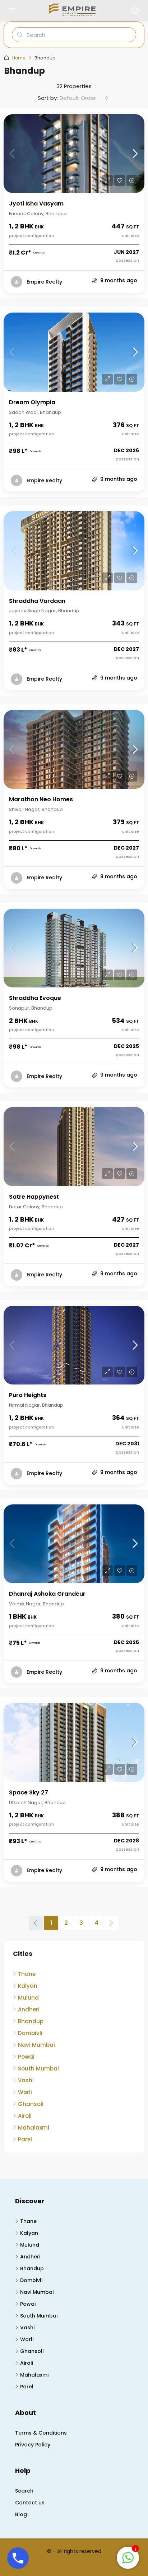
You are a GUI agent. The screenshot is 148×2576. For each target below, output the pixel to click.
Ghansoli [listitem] (31, 2104)
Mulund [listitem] (28, 1998)
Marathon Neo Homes (41, 799)
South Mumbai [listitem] (38, 2068)
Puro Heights (28, 1395)
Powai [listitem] (26, 2057)
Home (19, 58)
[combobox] (84, 98)
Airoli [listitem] (25, 2116)
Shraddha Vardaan (37, 601)
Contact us (30, 2503)
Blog (21, 2514)
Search (24, 2491)
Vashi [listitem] (26, 2080)
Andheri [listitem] (29, 2009)
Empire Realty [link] (44, 282)
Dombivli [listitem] (30, 2033)
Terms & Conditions (41, 2433)
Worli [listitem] (25, 2092)
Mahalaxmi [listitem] (34, 2128)
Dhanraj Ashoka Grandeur (47, 1594)
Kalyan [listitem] (28, 1986)
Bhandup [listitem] (31, 2021)
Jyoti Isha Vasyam (36, 204)
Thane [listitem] (27, 1974)
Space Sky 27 (29, 1792)
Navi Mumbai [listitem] (36, 2045)
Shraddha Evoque (35, 998)
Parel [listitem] (25, 2139)
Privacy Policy (33, 2445)
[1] (128, 2557)
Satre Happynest (34, 1197)
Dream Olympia (32, 402)
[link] (74, 154)
